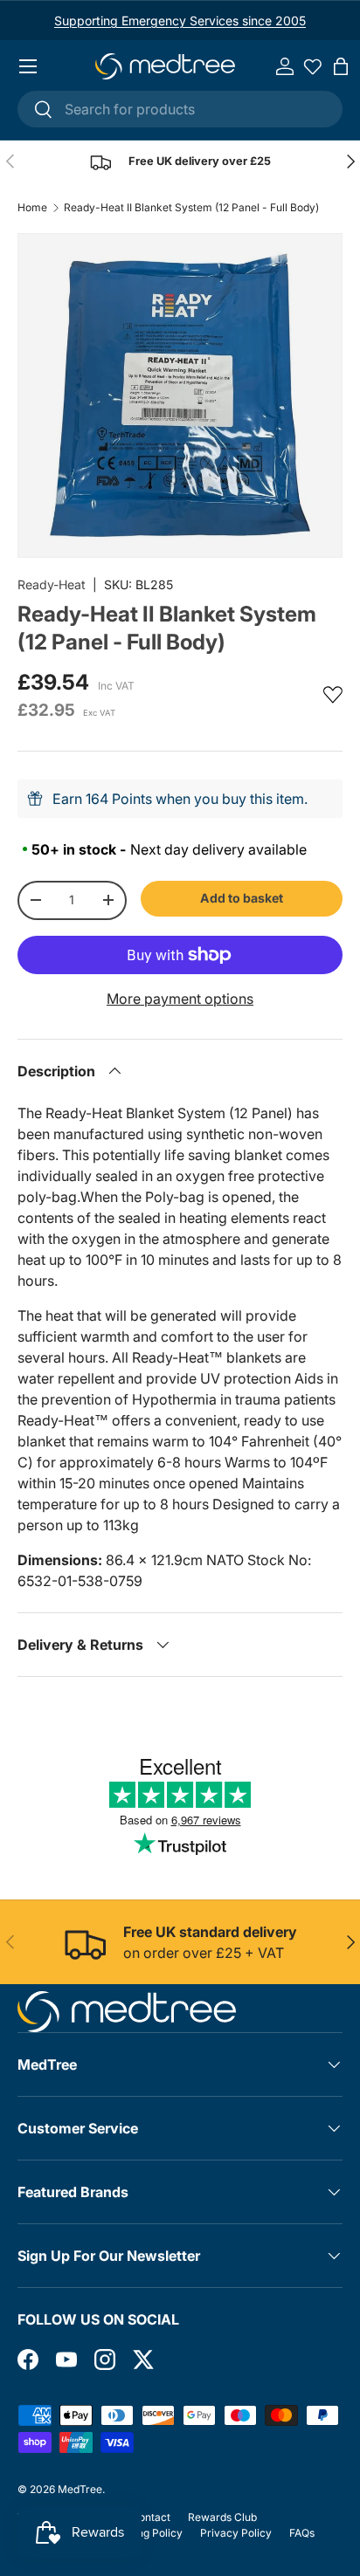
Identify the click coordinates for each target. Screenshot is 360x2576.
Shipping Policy (145, 2533)
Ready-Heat (52, 584)
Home (32, 208)
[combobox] (180, 109)
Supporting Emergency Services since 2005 (180, 21)
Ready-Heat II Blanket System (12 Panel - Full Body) (191, 208)
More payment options (180, 999)
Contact (151, 2517)
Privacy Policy (236, 2533)
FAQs (302, 2533)
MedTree (80, 2489)
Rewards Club (222, 2517)
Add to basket (242, 898)
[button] (341, 66)
